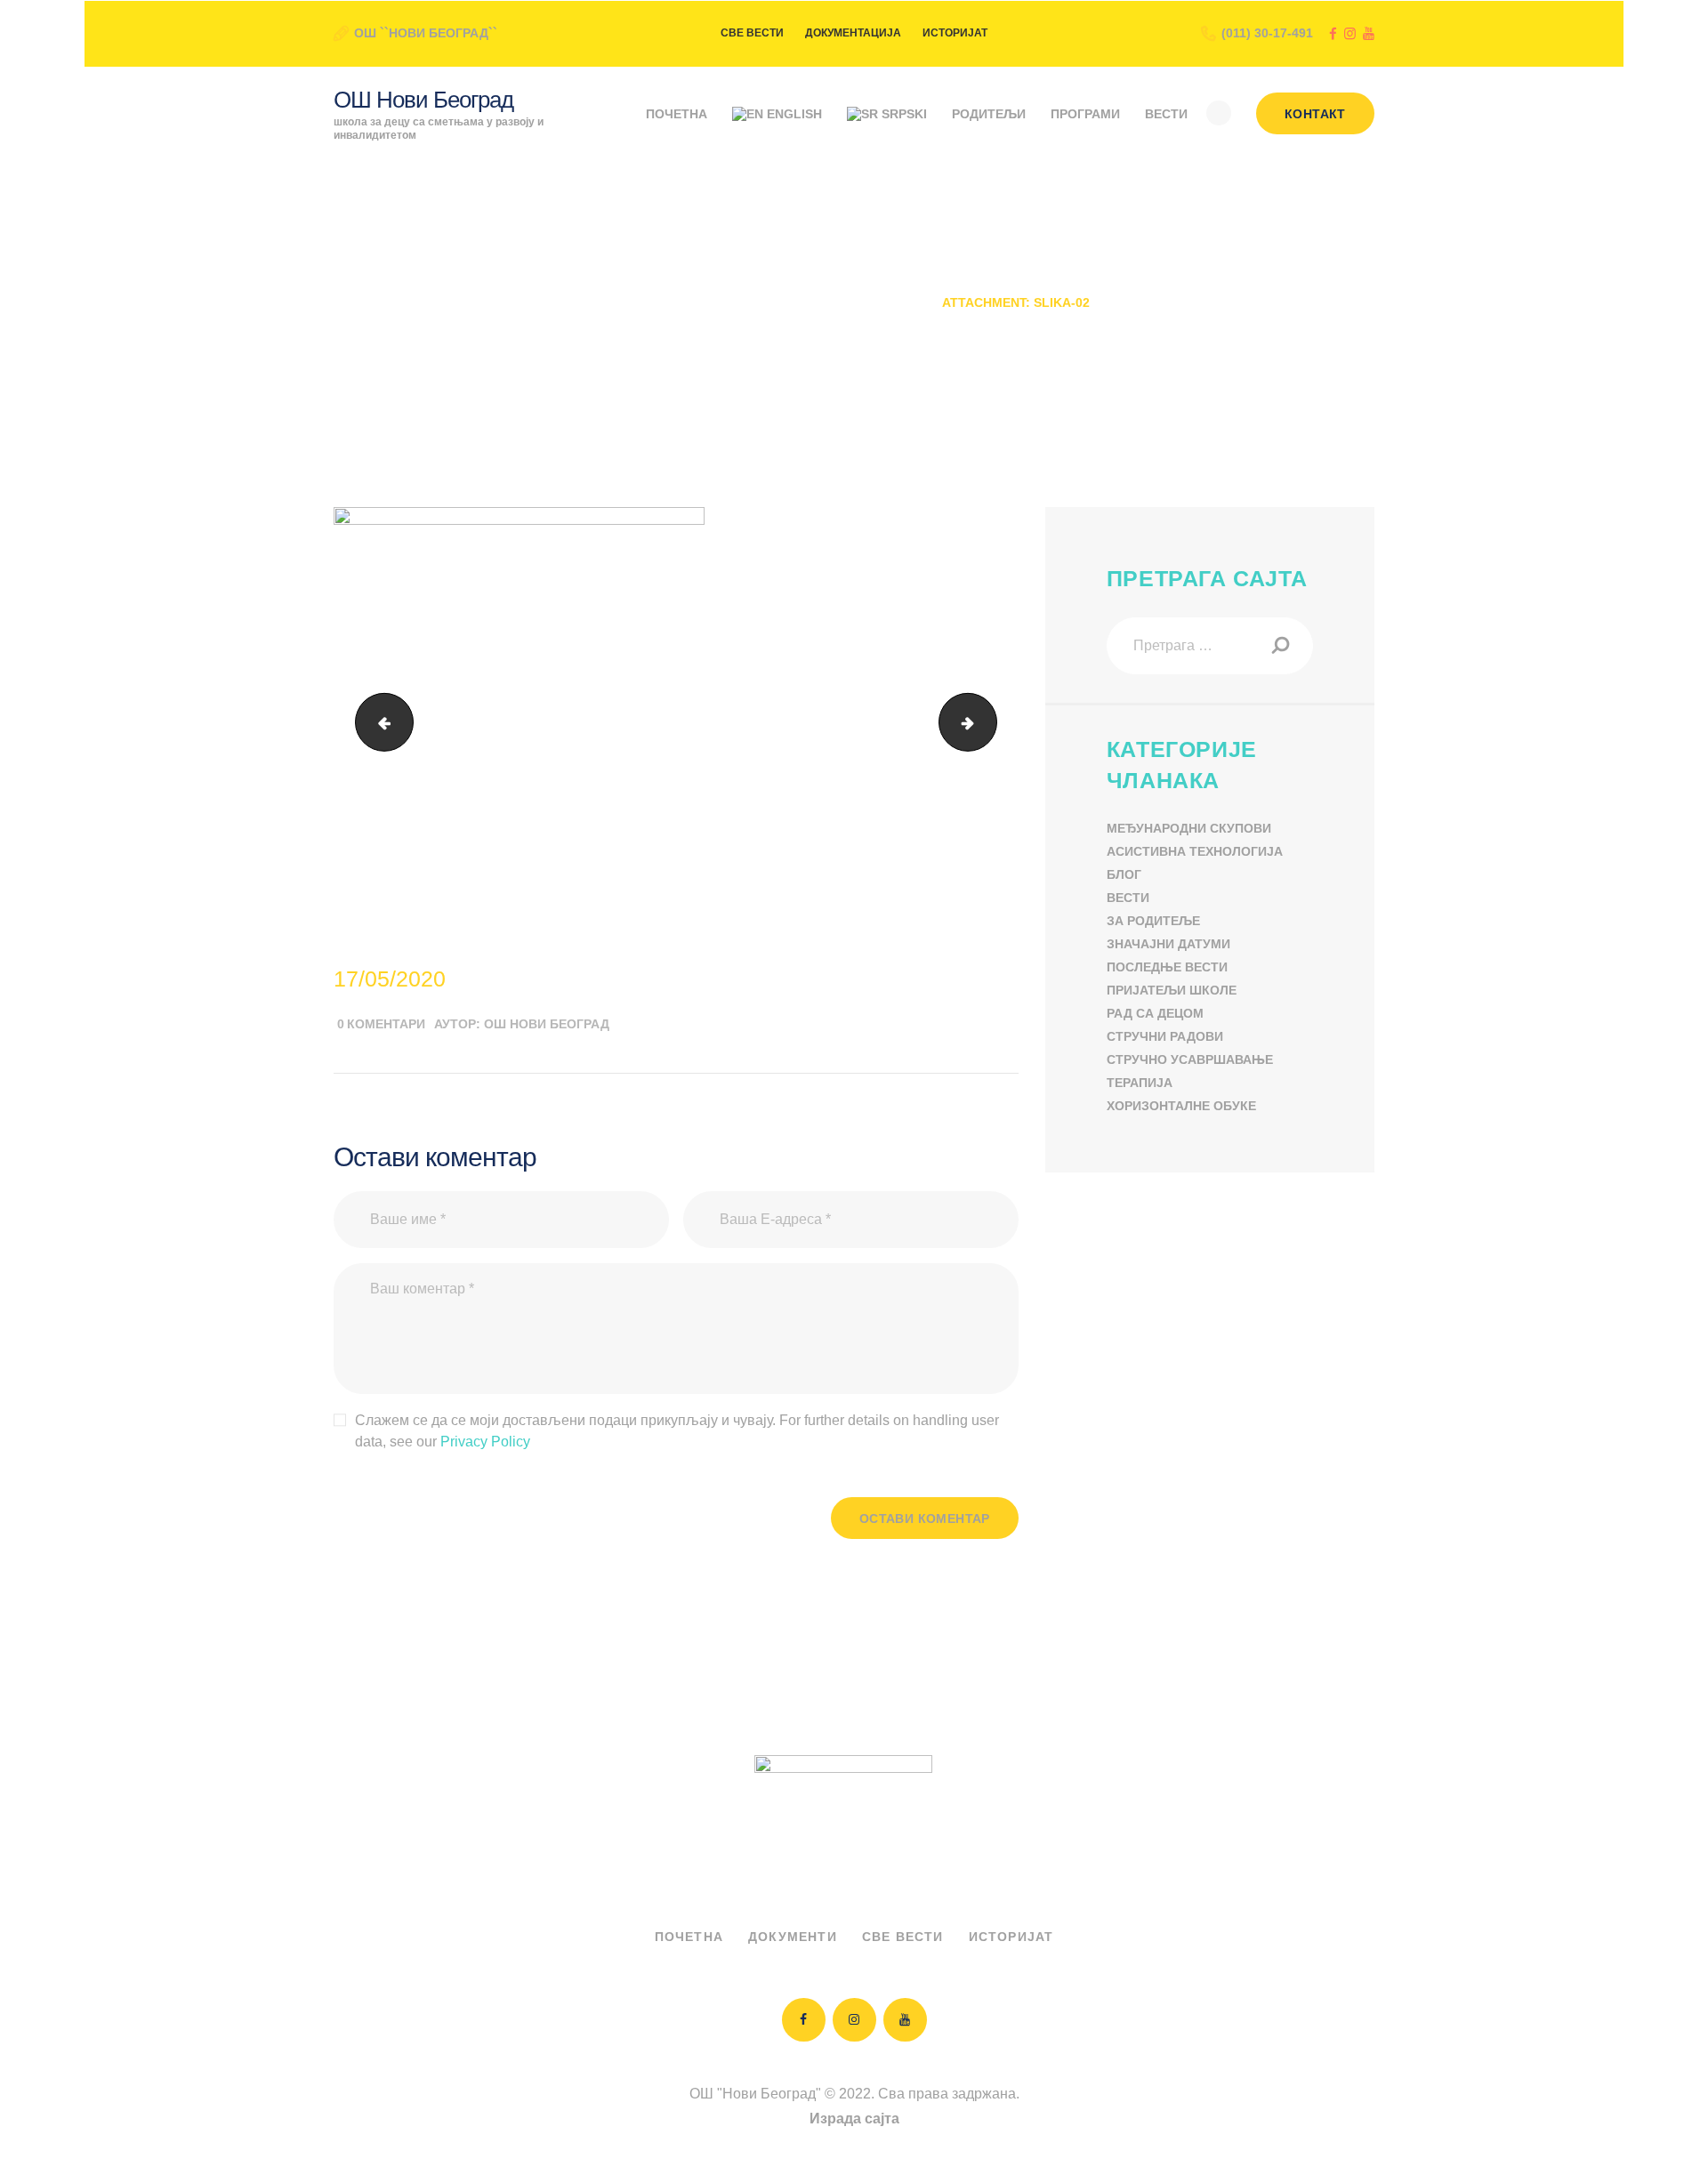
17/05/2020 (390, 979)
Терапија (1140, 1083)
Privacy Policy (485, 1442)
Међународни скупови (1189, 828)
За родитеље (1153, 921)
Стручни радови (1165, 1036)
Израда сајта (854, 2119)
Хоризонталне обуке (1181, 1106)
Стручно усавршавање (1190, 1059)
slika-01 (378, 722)
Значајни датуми (1168, 944)
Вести (1128, 898)
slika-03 (990, 722)
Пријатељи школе (1172, 990)
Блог (1124, 874)
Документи (793, 1937)
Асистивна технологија (1195, 851)
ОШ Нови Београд (547, 1024)
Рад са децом (1155, 1013)
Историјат (1011, 1937)
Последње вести (1167, 967)
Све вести (903, 1937)
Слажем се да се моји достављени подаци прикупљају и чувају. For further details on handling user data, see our (677, 1431)
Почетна (649, 302)
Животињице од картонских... (811, 302)
